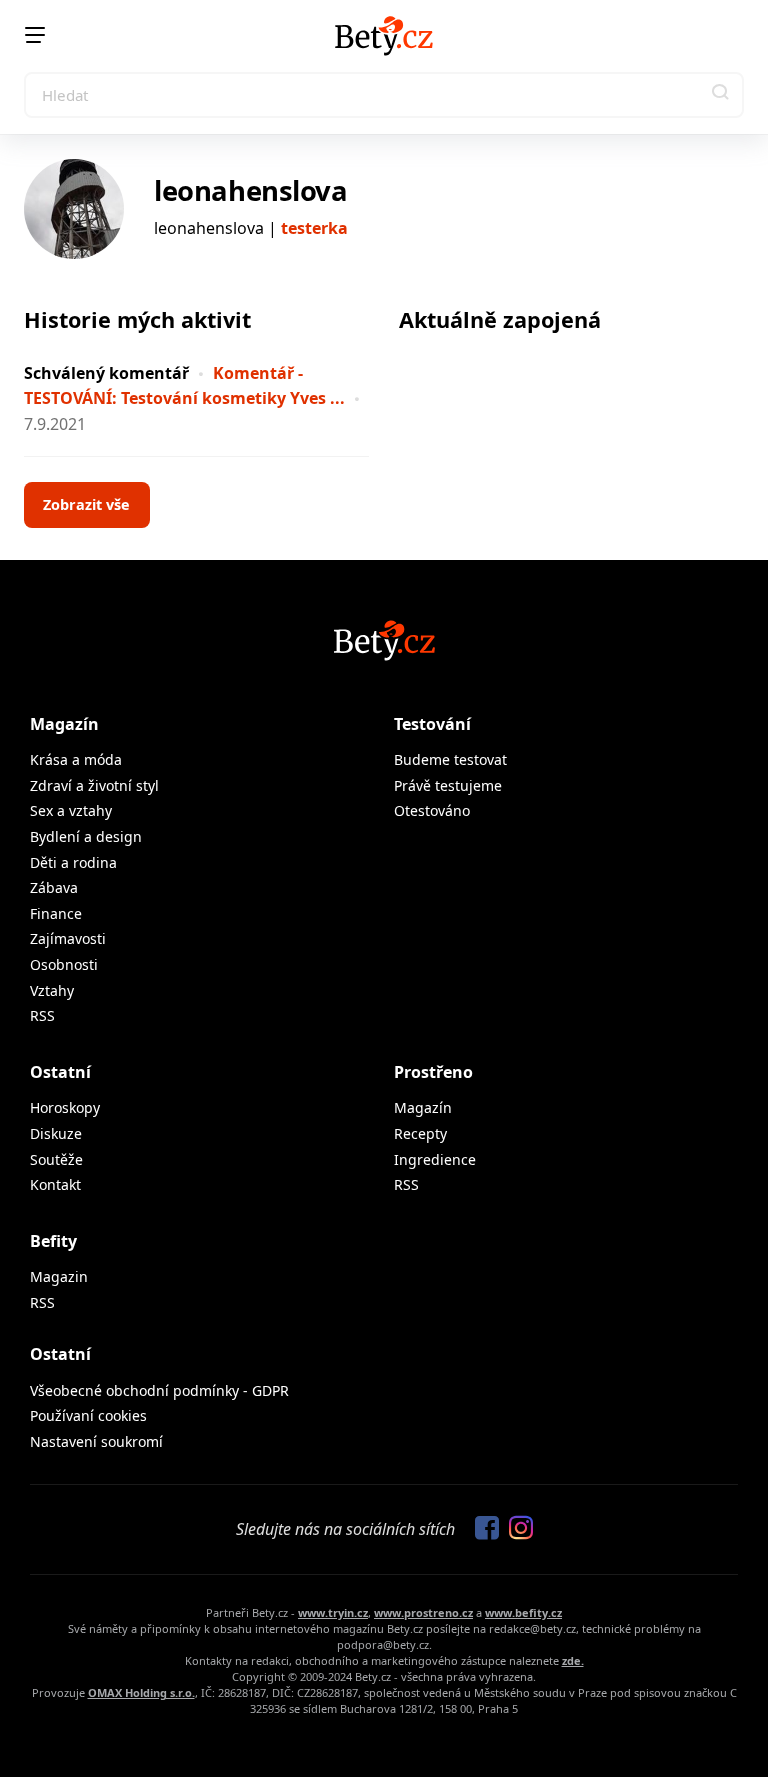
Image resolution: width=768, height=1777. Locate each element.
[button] (721, 95)
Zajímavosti (68, 938)
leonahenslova (251, 190)
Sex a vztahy (71, 810)
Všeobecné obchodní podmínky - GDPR (159, 1390)
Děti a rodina (73, 862)
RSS (42, 1015)
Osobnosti (64, 964)
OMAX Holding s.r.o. (141, 1692)
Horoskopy (65, 1107)
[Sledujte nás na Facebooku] (482, 1529)
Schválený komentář (106, 373)
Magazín (64, 724)
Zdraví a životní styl (94, 785)
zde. (573, 1660)
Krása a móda (76, 759)
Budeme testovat (450, 759)
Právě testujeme (448, 785)
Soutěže (56, 1159)
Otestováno (432, 810)
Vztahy (52, 990)
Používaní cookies (88, 1415)
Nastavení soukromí (96, 1441)
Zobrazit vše (86, 504)
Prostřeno (433, 1072)
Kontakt (55, 1184)
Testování (432, 724)
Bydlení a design (86, 836)
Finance (56, 913)
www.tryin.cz (333, 1612)
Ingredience (435, 1159)
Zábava (54, 887)
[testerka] (74, 209)
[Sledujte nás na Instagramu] (516, 1529)
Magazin (59, 1276)
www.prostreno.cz (423, 1612)
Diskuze (56, 1133)
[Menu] (35, 35)
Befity (53, 1241)
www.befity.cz (523, 1612)
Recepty (420, 1133)
